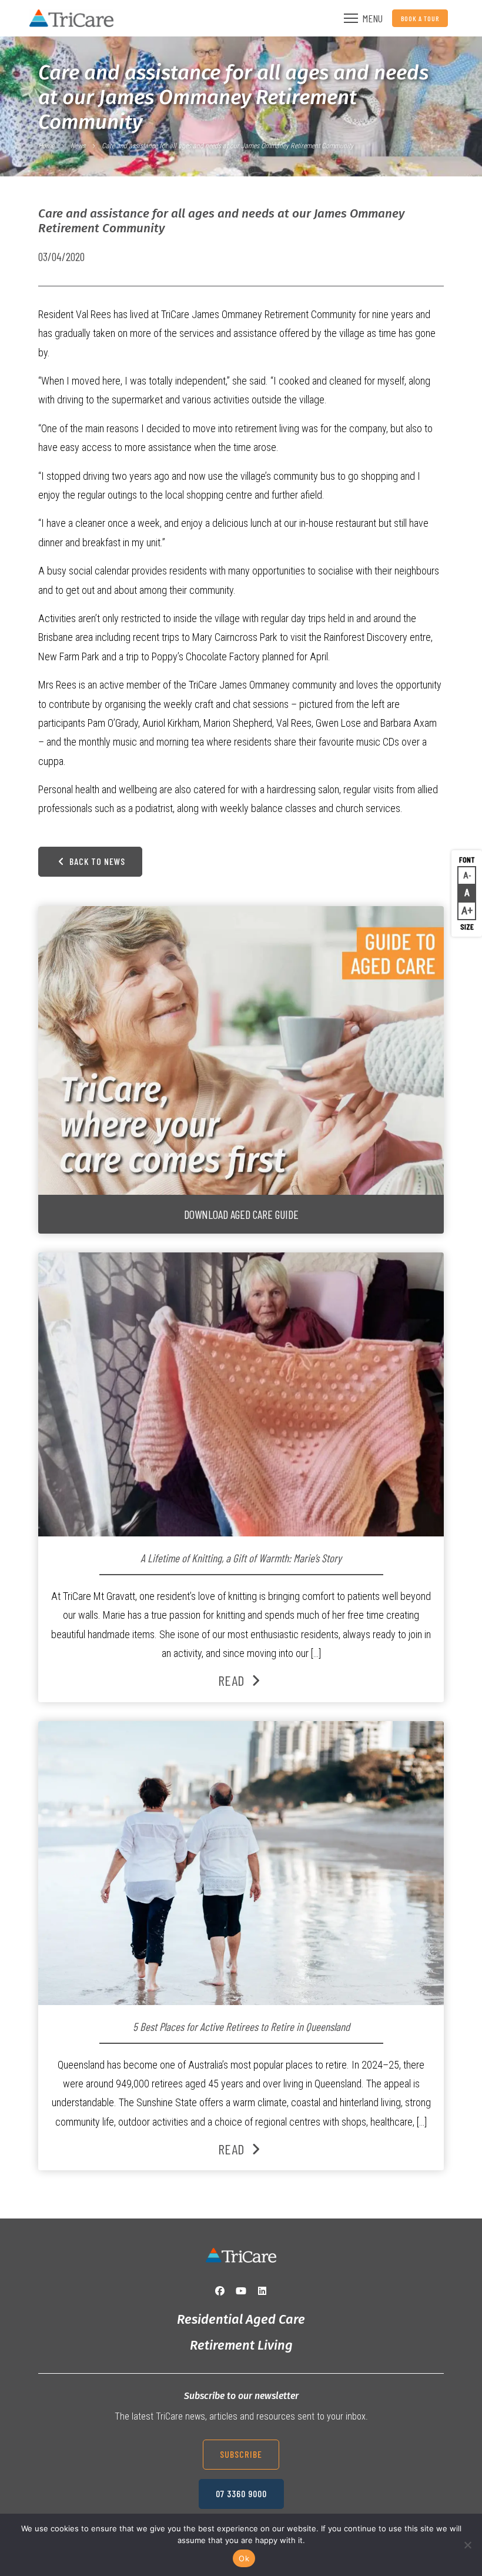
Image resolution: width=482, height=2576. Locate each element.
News (78, 146)
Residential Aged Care (241, 2319)
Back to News (96, 861)
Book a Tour (420, 18)
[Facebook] (220, 2291)
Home (46, 146)
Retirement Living (241, 2345)
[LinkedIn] (262, 2291)
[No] (467, 2545)
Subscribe (241, 2454)
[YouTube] (241, 2291)
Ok (244, 2558)
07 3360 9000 (241, 2493)
